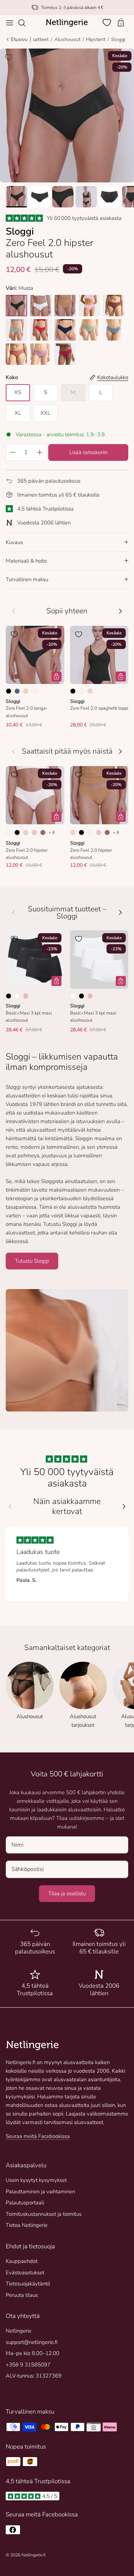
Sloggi (118, 39)
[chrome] (16, 330)
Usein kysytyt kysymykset (36, 2180)
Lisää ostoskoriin (88, 452)
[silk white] (41, 306)
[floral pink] (89, 306)
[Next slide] (124, 1506)
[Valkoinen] (17, 996)
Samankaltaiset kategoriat (67, 1648)
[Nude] (26, 691)
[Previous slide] (10, 1506)
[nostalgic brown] (65, 306)
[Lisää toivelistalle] (9, 57)
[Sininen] (17, 691)
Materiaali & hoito (26, 561)
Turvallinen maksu (27, 579)
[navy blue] (65, 330)
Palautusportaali (25, 2203)
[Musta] (9, 691)
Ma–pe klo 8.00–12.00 (33, 2353)
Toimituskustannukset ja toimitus (44, 2214)
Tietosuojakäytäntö (28, 2284)
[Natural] (34, 691)
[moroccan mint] (89, 330)
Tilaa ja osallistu (67, 1893)
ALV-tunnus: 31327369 (34, 2376)
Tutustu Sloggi (32, 1261)
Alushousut (67, 39)
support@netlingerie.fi (32, 2342)
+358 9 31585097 (28, 2365)
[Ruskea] (43, 832)
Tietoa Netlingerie (27, 2225)
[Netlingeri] (67, 23)
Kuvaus (14, 542)
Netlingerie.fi (33, 2555)
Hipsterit (96, 39)
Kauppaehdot (22, 2261)
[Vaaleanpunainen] (34, 832)
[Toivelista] (108, 22)
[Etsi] (25, 23)
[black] (16, 306)
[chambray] (114, 330)
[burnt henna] (114, 306)
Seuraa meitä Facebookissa (38, 2136)
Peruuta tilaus (22, 2295)
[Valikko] (10, 23)
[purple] (41, 354)
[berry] (65, 354)
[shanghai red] (41, 330)
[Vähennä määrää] (13, 452)
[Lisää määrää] (40, 452)
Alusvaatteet (34, 39)
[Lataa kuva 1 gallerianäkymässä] (67, 115)
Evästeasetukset (25, 2273)
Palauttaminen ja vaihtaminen (40, 2192)
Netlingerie (19, 2331)
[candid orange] (16, 354)
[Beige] (26, 996)
